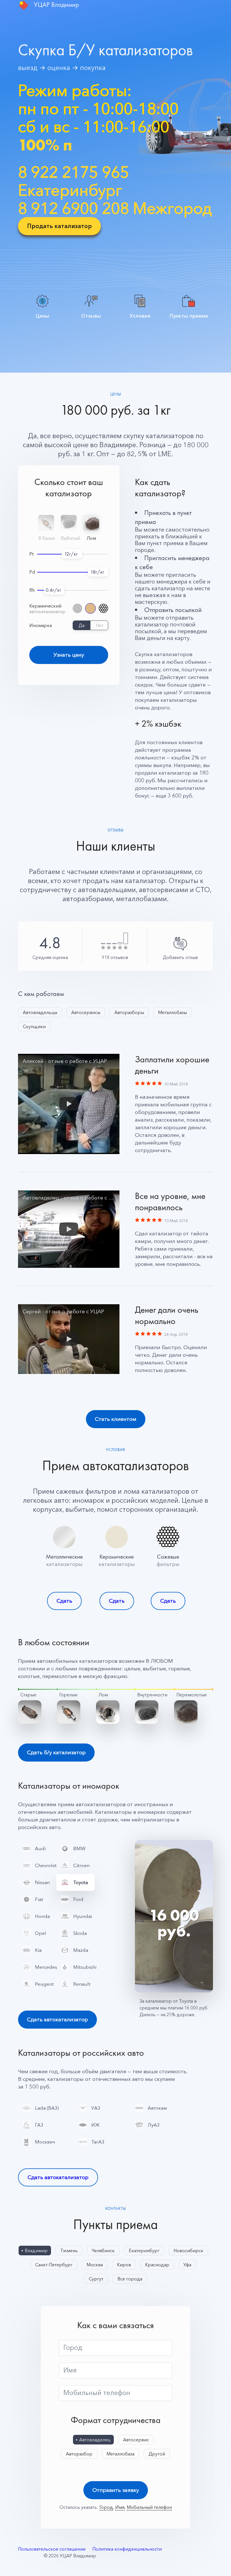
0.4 (49, 590)
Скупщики (34, 1026)
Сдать (64, 1601)
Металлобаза (120, 2454)
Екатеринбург (144, 2251)
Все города (130, 2279)
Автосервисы (86, 1012)
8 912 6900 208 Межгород (115, 208)
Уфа (187, 2265)
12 (67, 554)
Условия (140, 315)
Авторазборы (129, 1012)
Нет (100, 625)
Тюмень (69, 2251)
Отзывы (91, 315)
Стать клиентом (116, 1419)
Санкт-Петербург (54, 2265)
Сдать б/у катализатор (56, 1752)
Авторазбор (79, 2454)
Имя (70, 2370)
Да (82, 625)
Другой (157, 2454)
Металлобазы (172, 1012)
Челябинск (103, 2251)
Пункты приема (189, 315)
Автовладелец (95, 2440)
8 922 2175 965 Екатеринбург (74, 181)
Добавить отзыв (180, 957)
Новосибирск (188, 2251)
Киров (124, 2265)
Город (73, 2348)
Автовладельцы (40, 1012)
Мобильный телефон (97, 2393)
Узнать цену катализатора (69, 658)
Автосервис (136, 2440)
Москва (95, 2265)
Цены (43, 315)
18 (93, 572)
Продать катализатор (59, 226)
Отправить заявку (116, 2490)
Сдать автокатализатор (57, 2019)
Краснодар (157, 2265)
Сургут (96, 2279)
